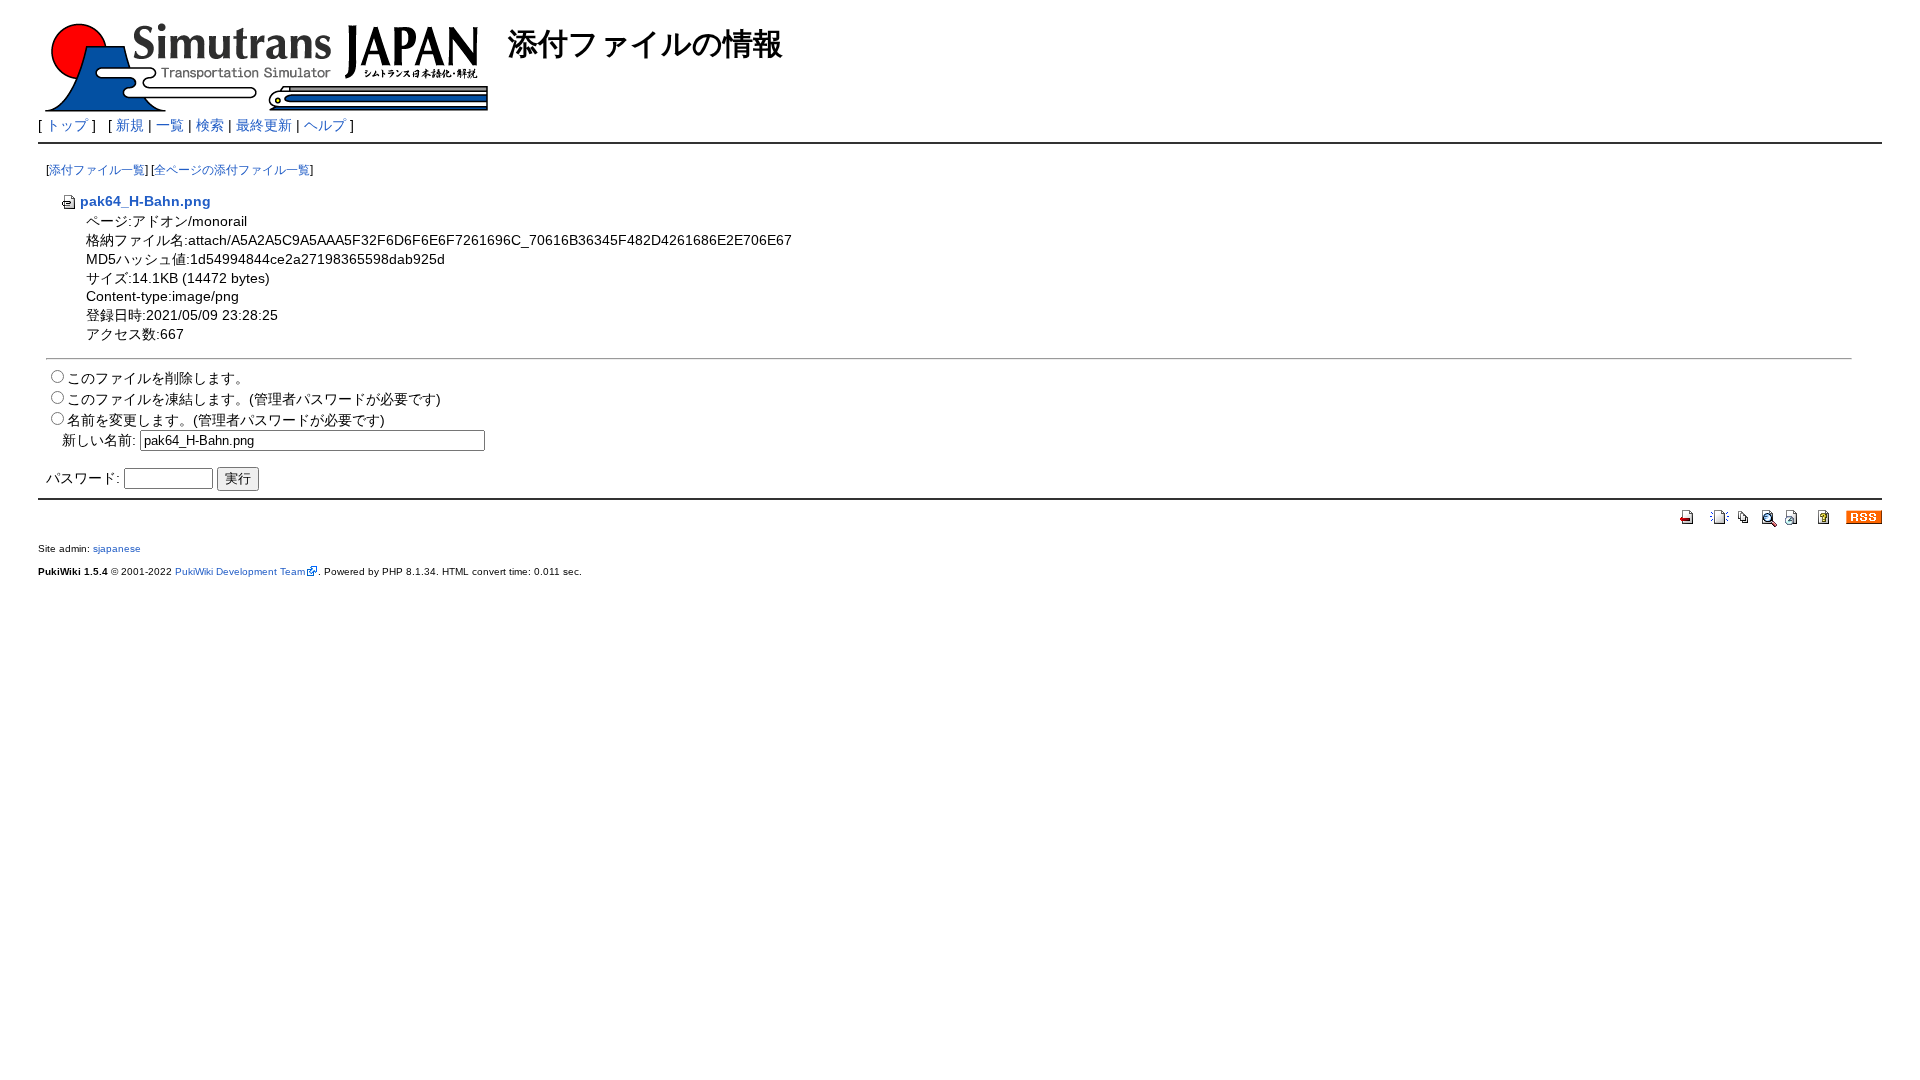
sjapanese (117, 548)
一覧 (170, 125)
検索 (210, 125)
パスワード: (83, 478)
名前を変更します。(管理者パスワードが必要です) (226, 420)
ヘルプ (325, 125)
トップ (67, 125)
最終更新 (264, 125)
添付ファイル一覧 (97, 170)
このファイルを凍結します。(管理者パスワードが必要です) (254, 399)
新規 (130, 125)
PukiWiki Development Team (240, 571)
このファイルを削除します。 (158, 378)
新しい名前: (99, 440)
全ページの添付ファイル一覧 (232, 170)
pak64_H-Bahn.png (145, 201)
